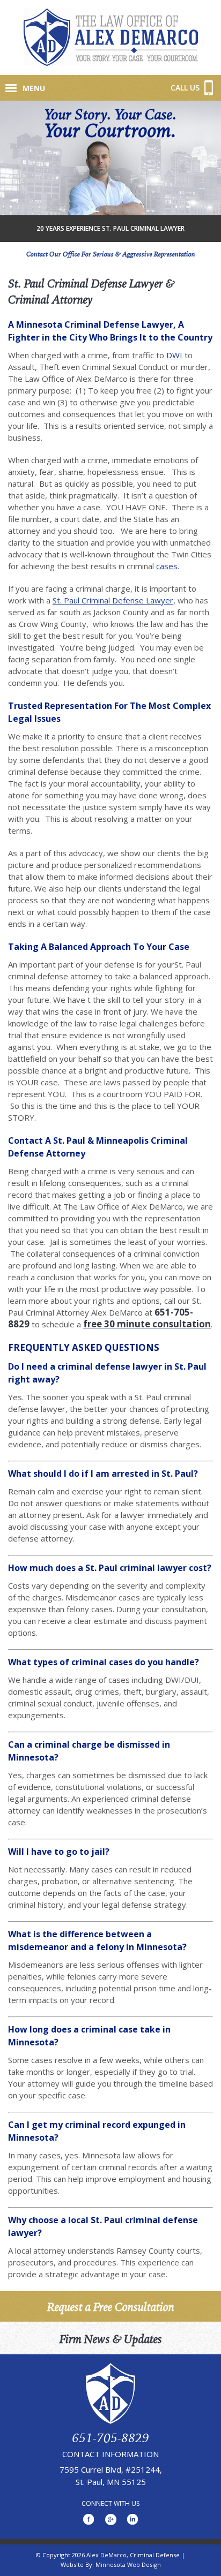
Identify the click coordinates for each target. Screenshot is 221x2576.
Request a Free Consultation (111, 2306)
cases (167, 566)
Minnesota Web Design (128, 2564)
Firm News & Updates (111, 2339)
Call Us (189, 88)
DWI (174, 355)
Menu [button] (34, 88)
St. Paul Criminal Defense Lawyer (113, 600)
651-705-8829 (110, 2437)
